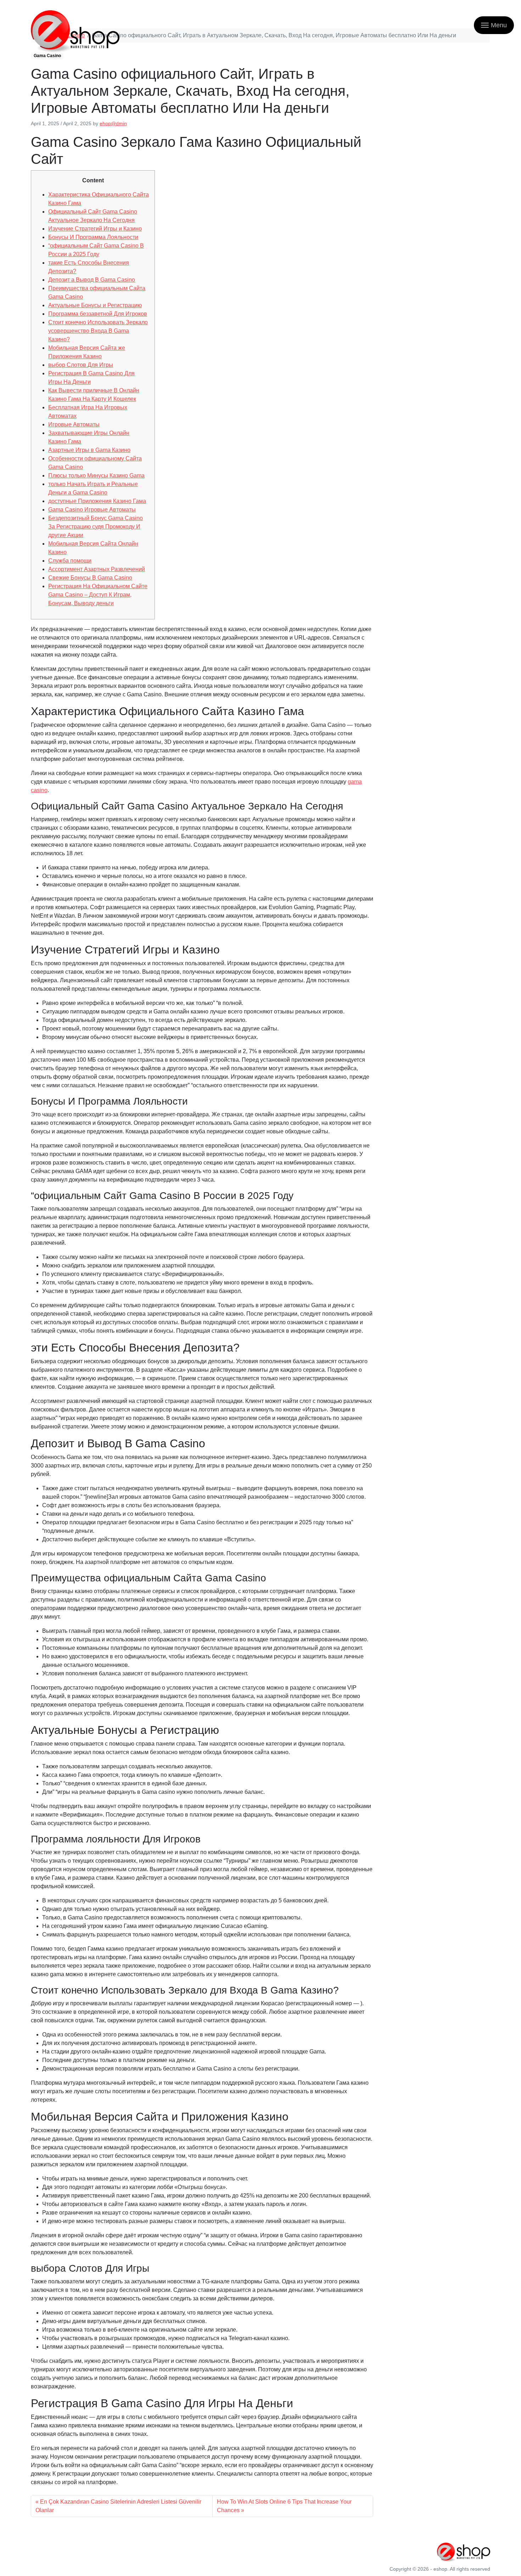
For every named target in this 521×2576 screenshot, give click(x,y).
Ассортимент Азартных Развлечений (97, 569)
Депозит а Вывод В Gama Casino (92, 280)
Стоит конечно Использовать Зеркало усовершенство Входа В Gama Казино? (98, 331)
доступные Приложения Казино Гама (97, 501)
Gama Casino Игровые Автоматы (92, 510)
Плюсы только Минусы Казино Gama (96, 476)
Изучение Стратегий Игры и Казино (95, 229)
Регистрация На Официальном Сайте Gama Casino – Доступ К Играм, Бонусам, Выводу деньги (98, 595)
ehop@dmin (113, 123)
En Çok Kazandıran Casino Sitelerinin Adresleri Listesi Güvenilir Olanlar (118, 2506)
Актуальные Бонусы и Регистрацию (95, 305)
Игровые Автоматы (74, 424)
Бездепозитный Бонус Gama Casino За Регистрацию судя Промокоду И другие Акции (96, 527)
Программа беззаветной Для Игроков (98, 314)
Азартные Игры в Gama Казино (89, 450)
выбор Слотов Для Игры (81, 365)
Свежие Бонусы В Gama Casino (90, 578)
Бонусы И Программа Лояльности (93, 237)
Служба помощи (70, 561)
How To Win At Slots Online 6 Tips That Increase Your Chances (284, 2506)
